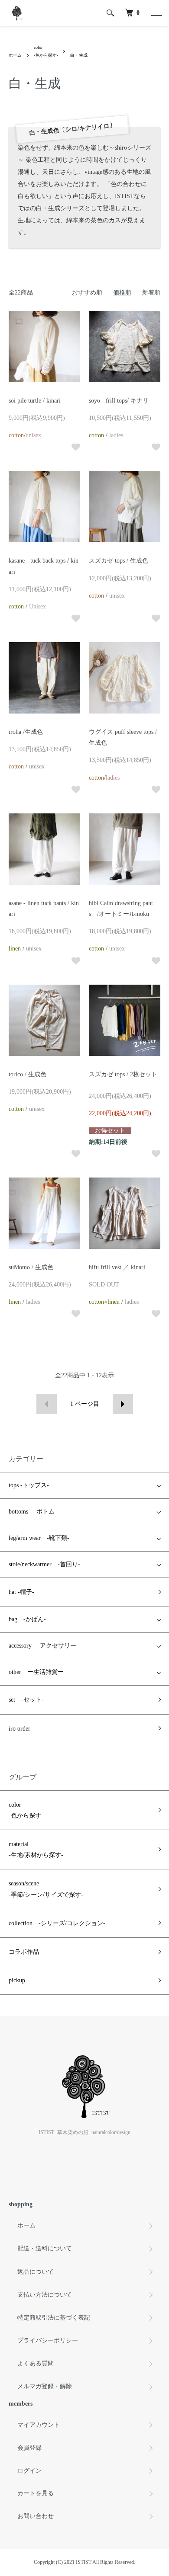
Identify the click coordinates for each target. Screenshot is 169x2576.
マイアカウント (39, 2425)
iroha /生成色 (26, 732)
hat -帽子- (21, 1592)
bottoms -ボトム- (33, 1512)
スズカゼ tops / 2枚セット (123, 1074)
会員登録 (29, 2448)
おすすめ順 (87, 293)
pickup (17, 1980)
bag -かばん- (27, 1619)
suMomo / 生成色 (31, 1267)
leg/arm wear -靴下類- (39, 1538)
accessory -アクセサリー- (44, 1646)
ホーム (15, 55)
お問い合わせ (36, 2516)
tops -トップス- (29, 1485)
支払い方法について (45, 2295)
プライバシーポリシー (48, 2341)
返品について (36, 2272)
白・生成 (79, 55)
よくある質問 (36, 2363)
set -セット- (26, 1700)
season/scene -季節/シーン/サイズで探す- (46, 1889)
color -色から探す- (26, 1810)
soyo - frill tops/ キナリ (119, 401)
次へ (123, 1404)
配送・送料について (45, 2248)
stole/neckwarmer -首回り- (44, 1564)
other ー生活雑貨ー (36, 1672)
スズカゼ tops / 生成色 (119, 561)
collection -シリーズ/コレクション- (57, 1923)
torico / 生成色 (28, 1074)
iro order (19, 1729)
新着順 (151, 293)
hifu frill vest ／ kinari (117, 1267)
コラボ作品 (24, 1952)
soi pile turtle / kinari (35, 401)
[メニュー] (156, 13)
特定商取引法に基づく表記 (54, 2318)
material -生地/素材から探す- (36, 1850)
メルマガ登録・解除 (45, 2386)
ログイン (29, 2471)
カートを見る (36, 2493)
